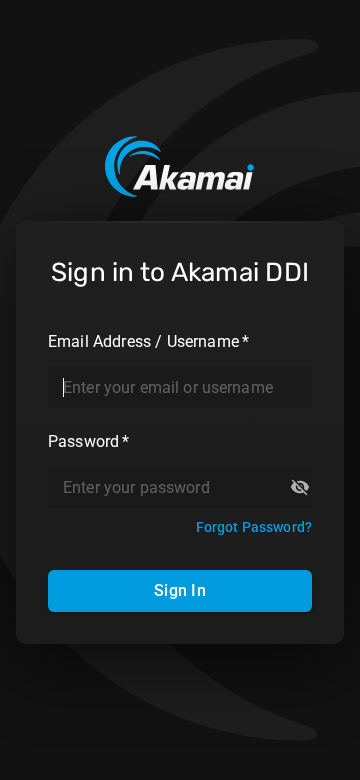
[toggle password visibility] (300, 487)
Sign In (180, 590)
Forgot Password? (254, 527)
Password (89, 441)
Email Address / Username (148, 341)
